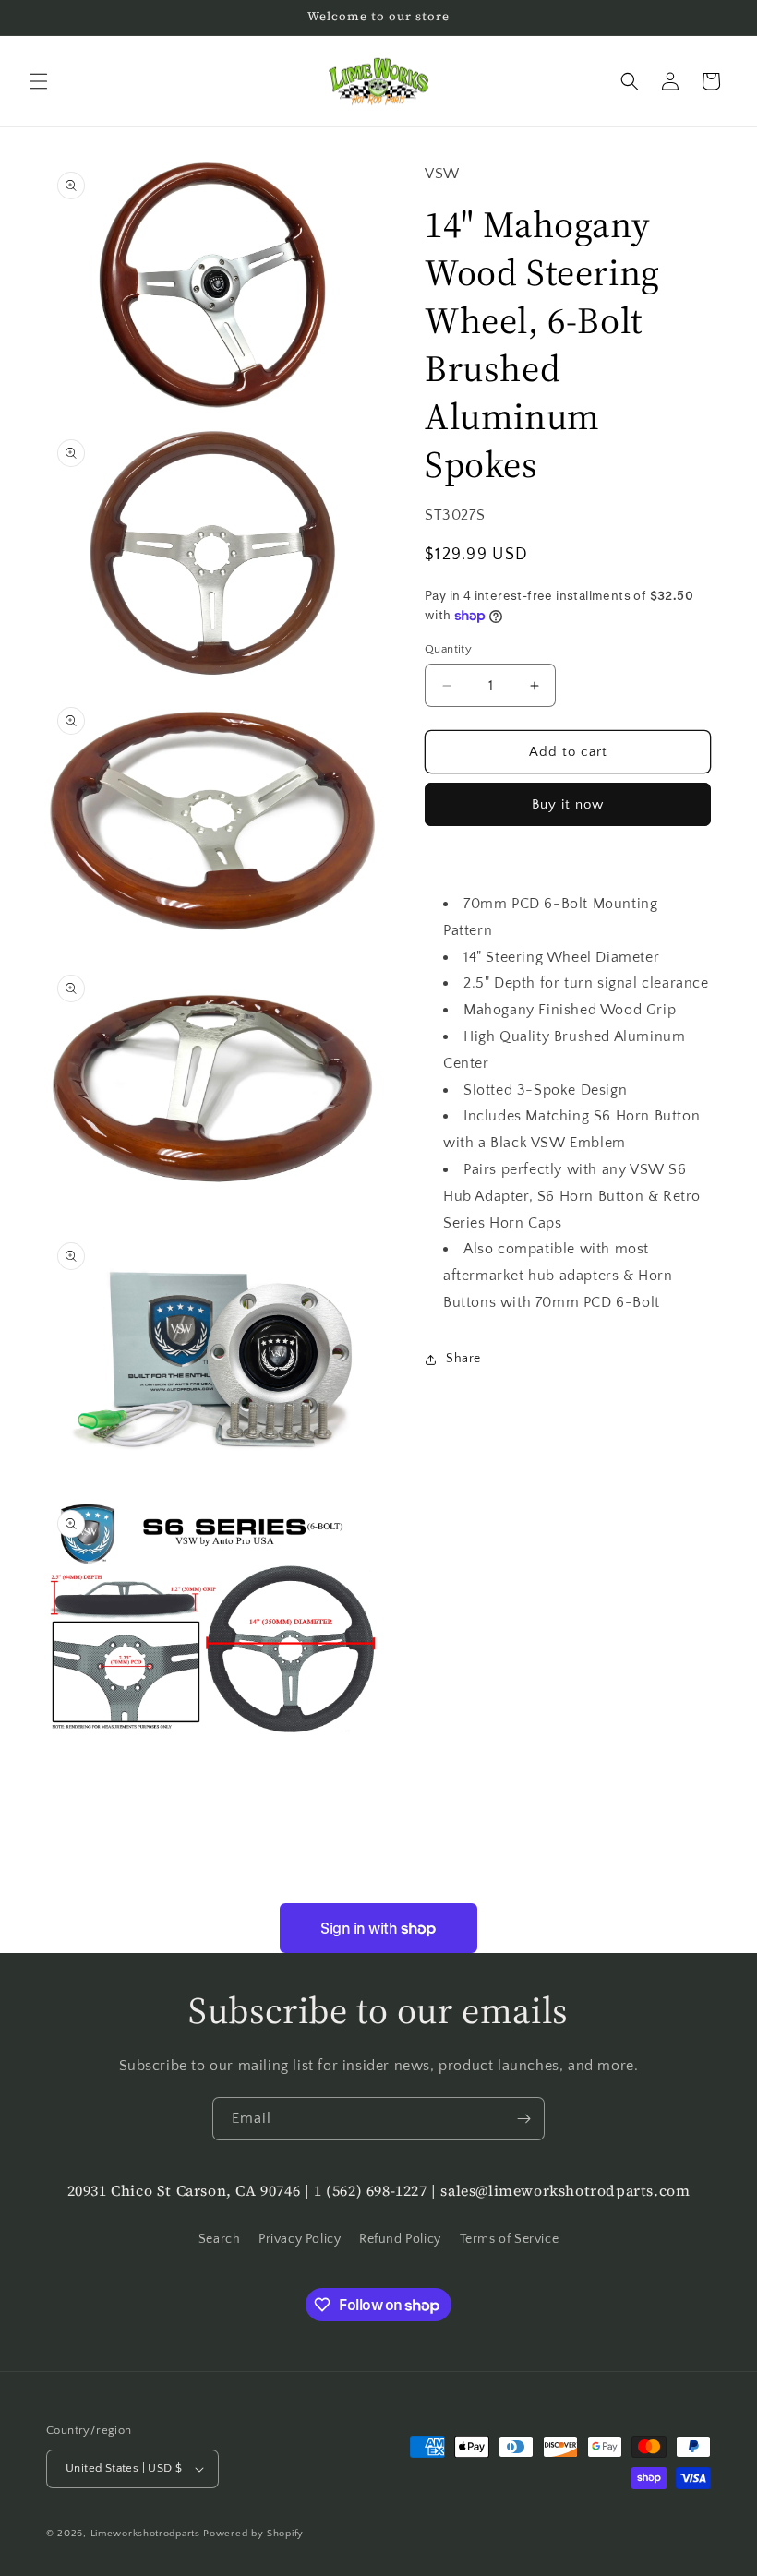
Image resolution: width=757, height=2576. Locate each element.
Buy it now (568, 804)
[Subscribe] (523, 2119)
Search (220, 2239)
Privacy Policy (300, 2239)
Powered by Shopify (253, 2534)
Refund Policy (400, 2239)
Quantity (448, 649)
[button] (39, 81)
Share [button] (463, 1359)
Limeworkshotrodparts (145, 2534)
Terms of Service (510, 2239)
